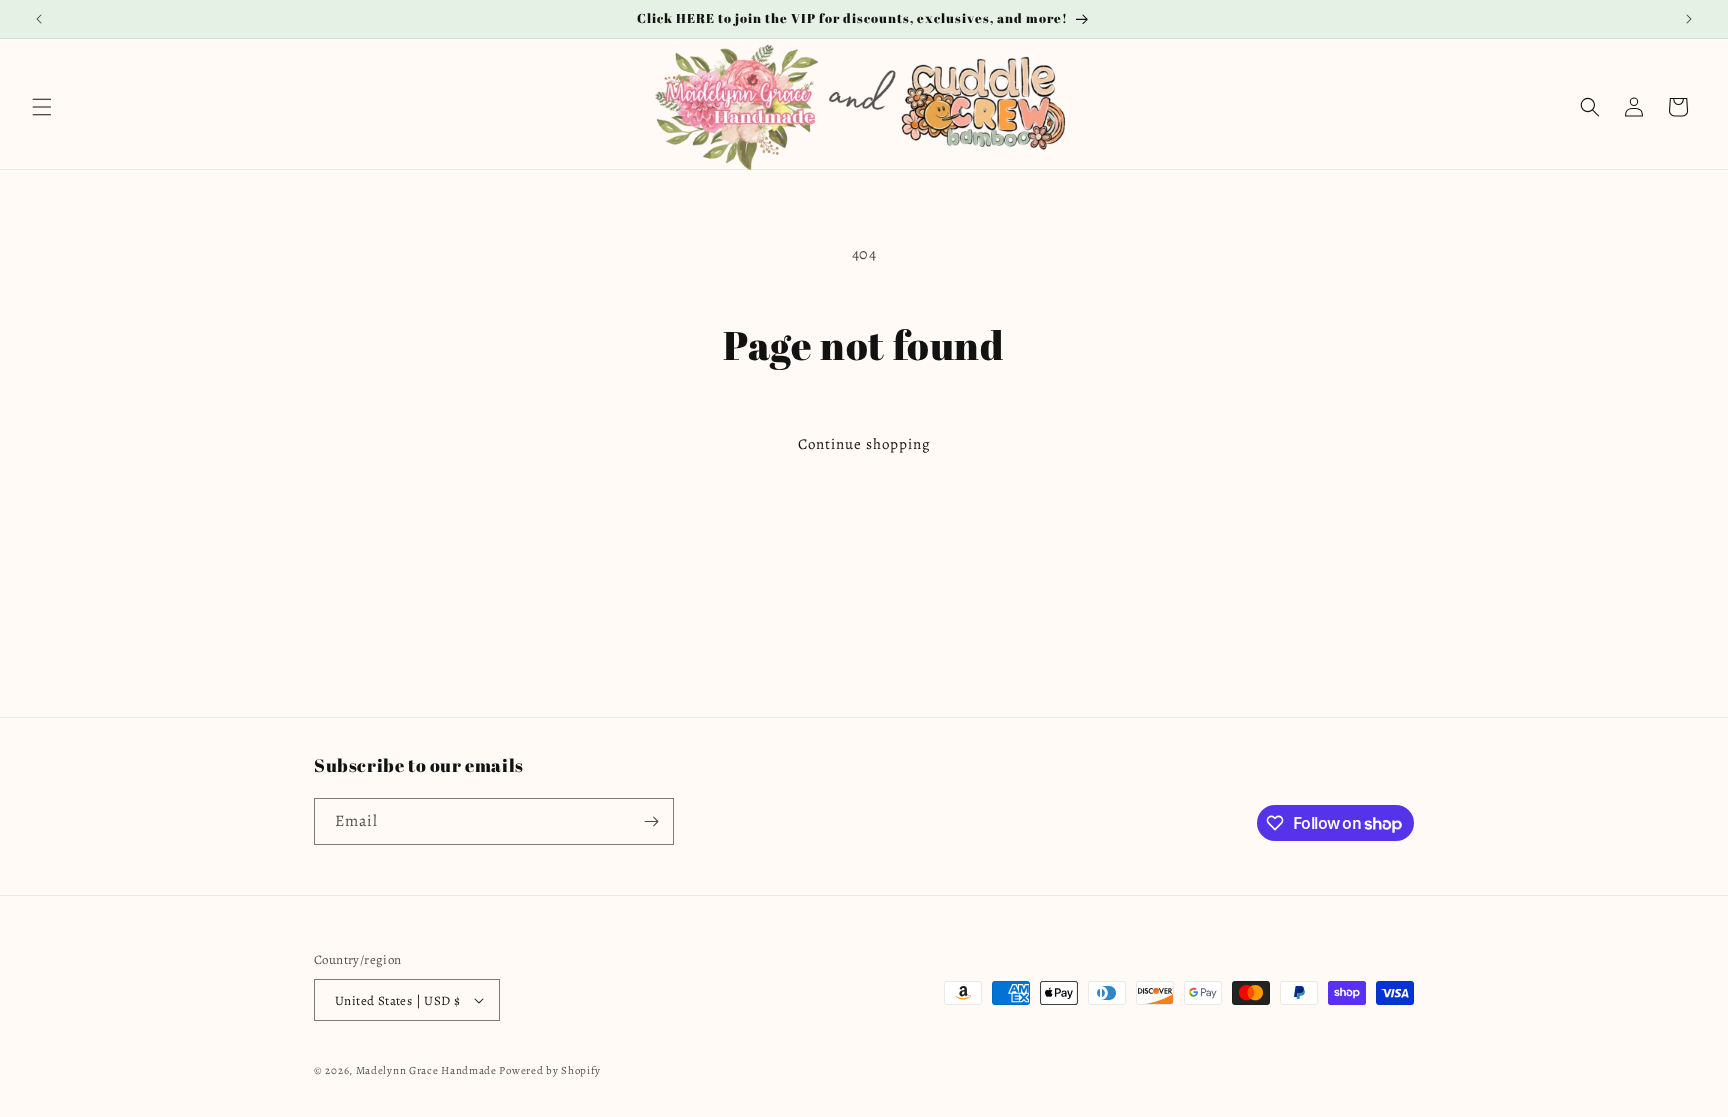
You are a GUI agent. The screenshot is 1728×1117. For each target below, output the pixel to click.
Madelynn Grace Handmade (426, 1070)
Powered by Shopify (550, 1070)
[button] (42, 107)
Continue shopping (864, 444)
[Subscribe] (651, 821)
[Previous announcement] (39, 19)
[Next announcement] (1689, 19)
